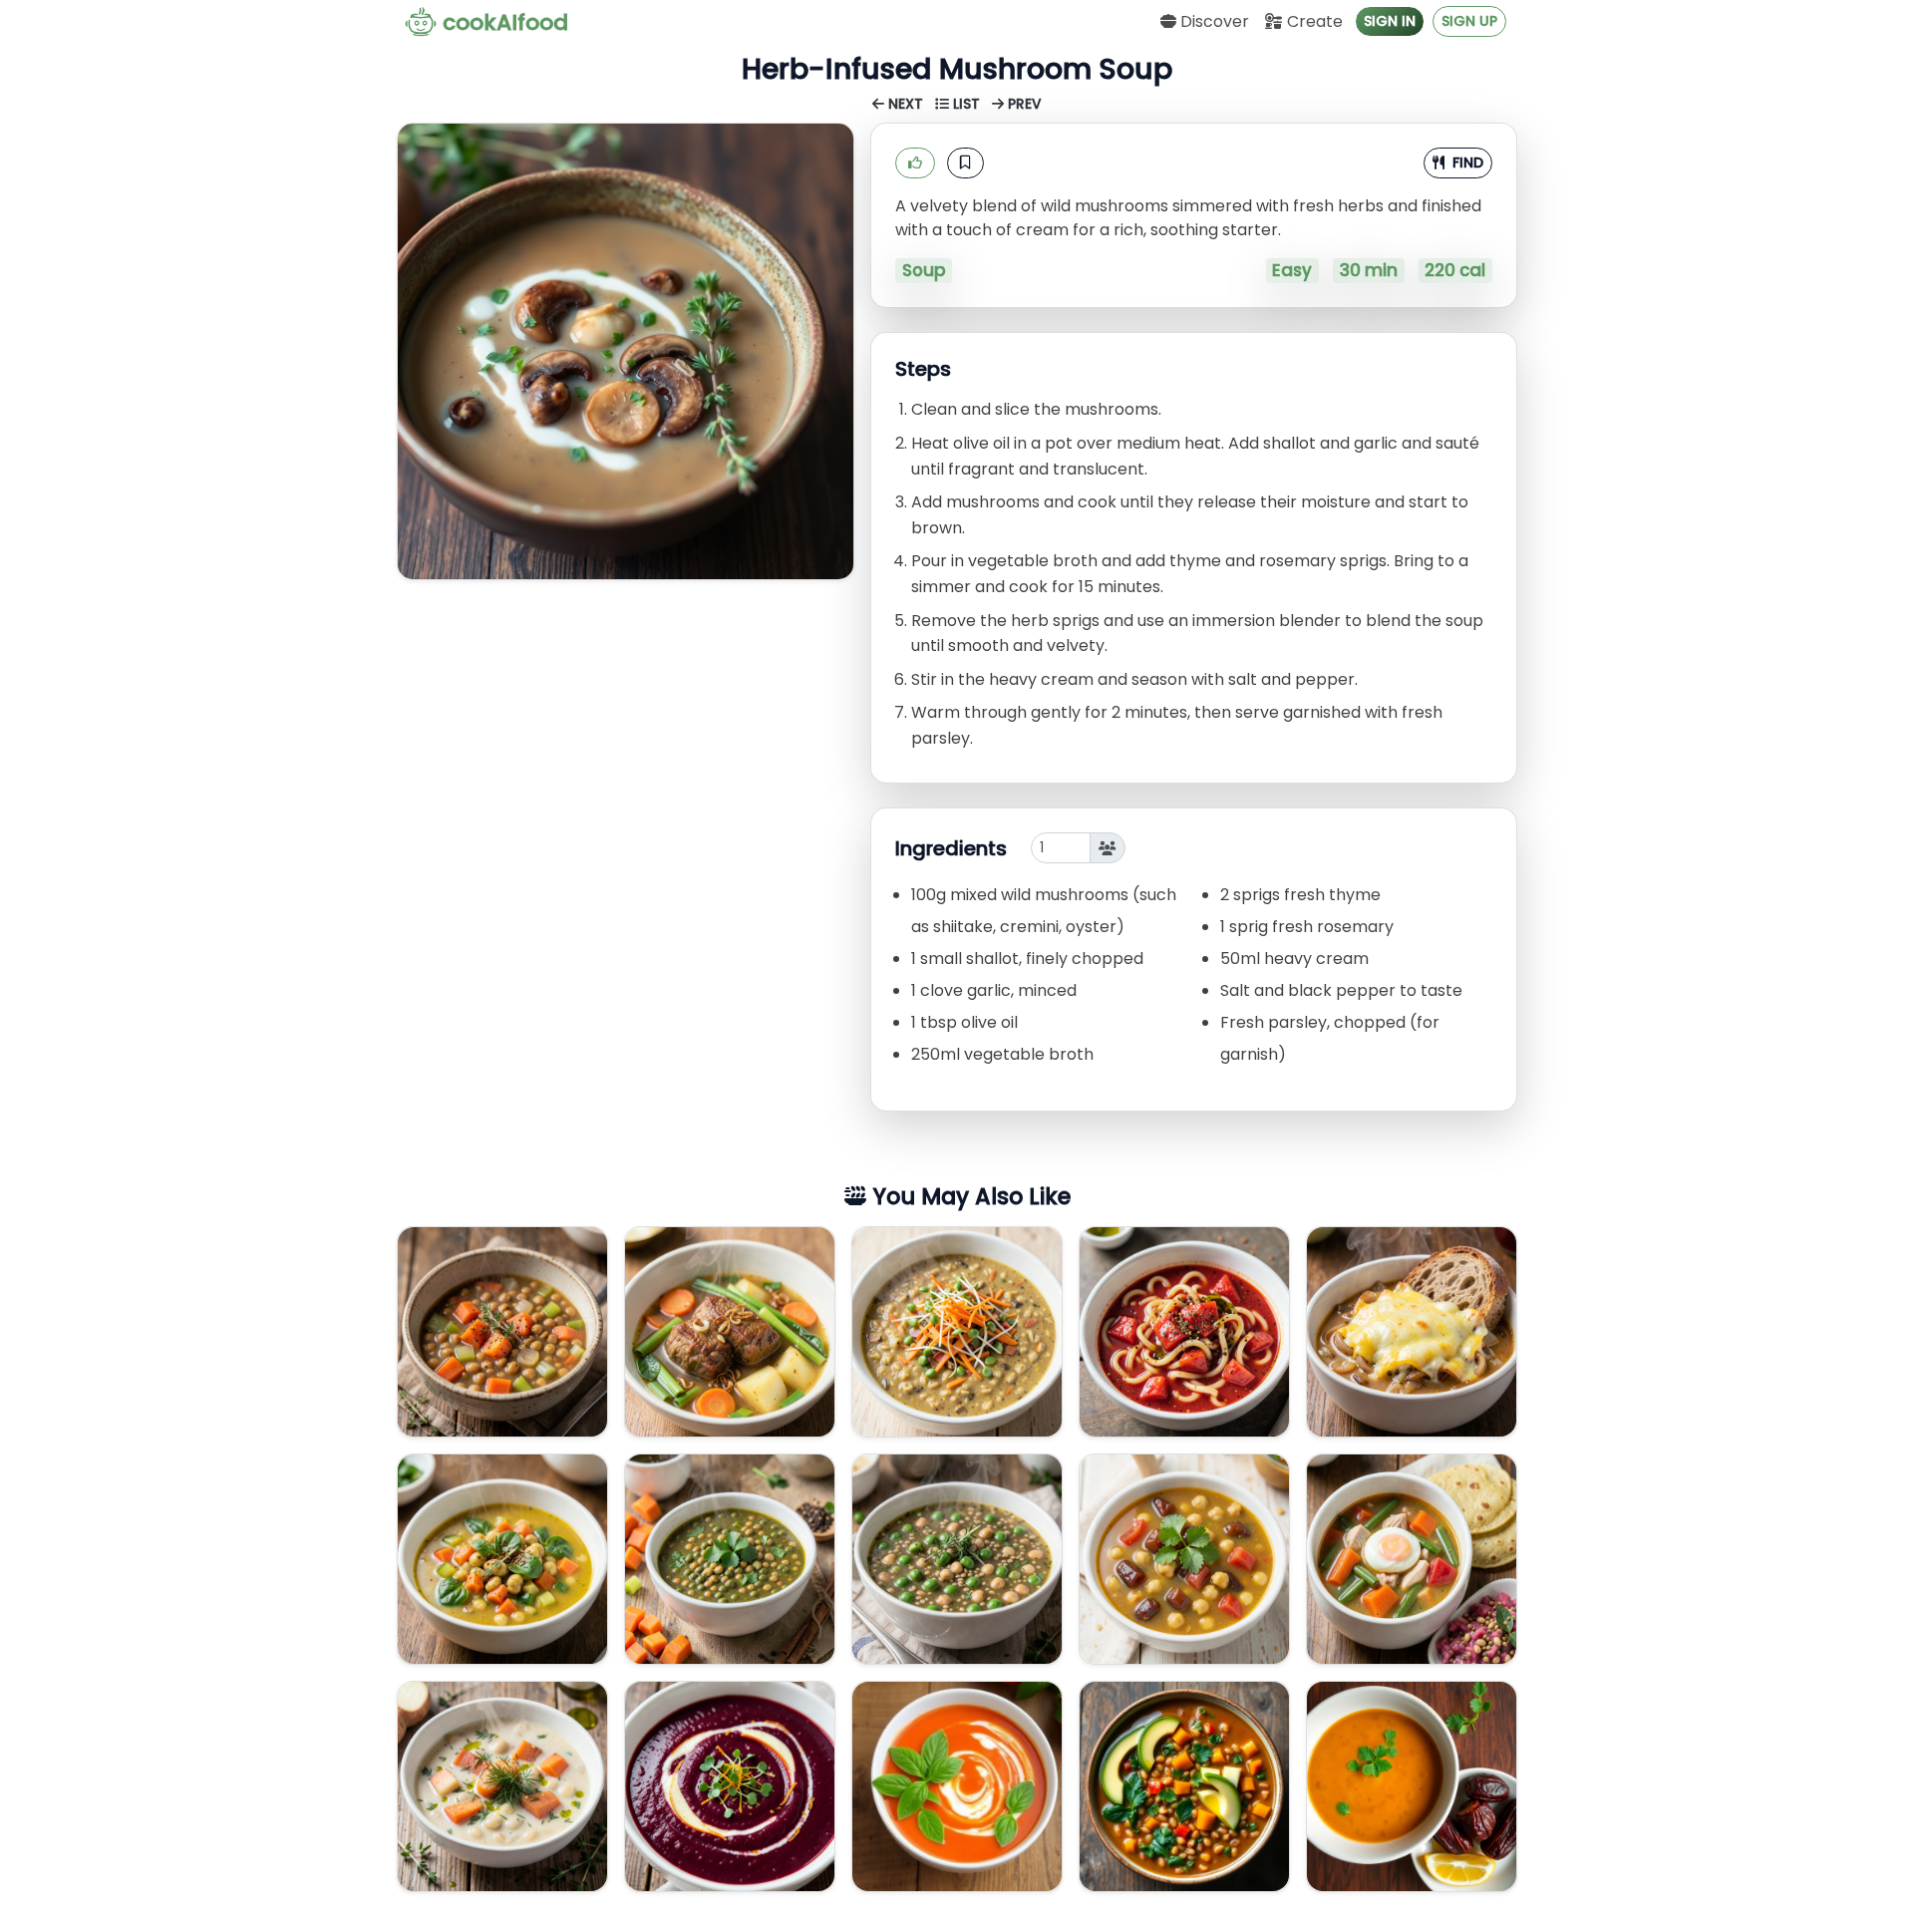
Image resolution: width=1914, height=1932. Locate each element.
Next (906, 104)
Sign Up (1469, 21)
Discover (1213, 21)
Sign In (1390, 21)
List (966, 104)
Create (1313, 21)
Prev (1023, 104)
